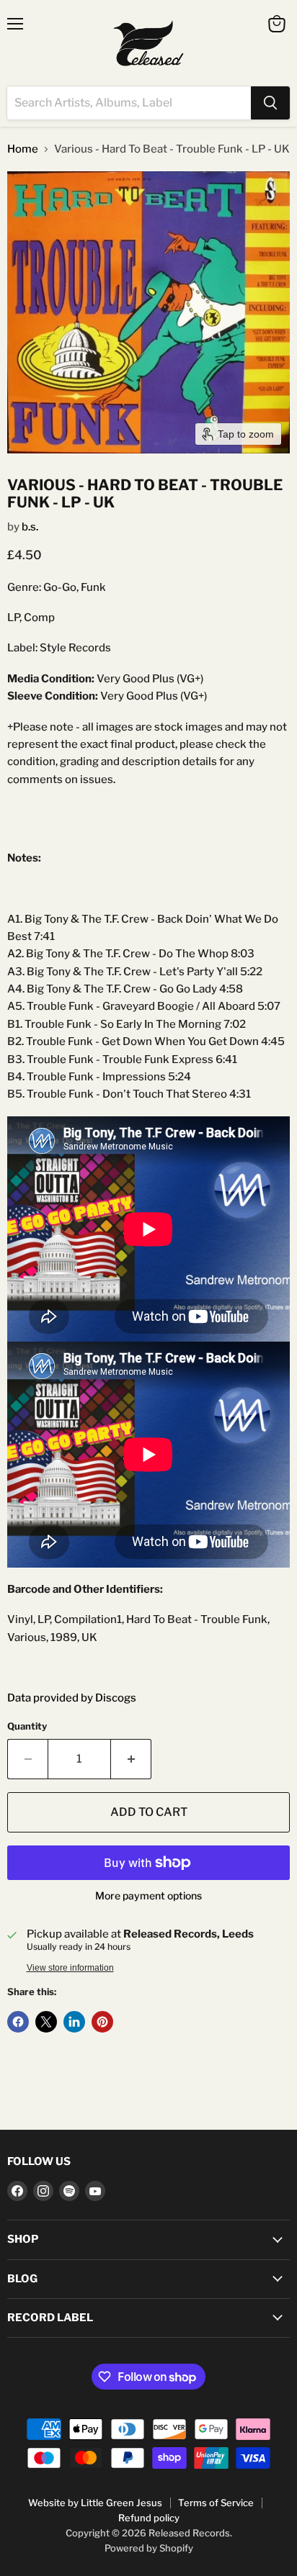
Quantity (27, 1726)
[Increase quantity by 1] (131, 1759)
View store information (70, 1968)
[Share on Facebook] (18, 2022)
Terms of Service (216, 2503)
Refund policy (149, 2518)
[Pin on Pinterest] (102, 2022)
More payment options (148, 1896)
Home (23, 149)
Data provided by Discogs (72, 1698)
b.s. (30, 527)
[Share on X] (46, 2022)
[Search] (270, 103)
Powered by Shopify (149, 2548)
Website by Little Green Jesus (95, 2503)
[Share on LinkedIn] (74, 2022)
